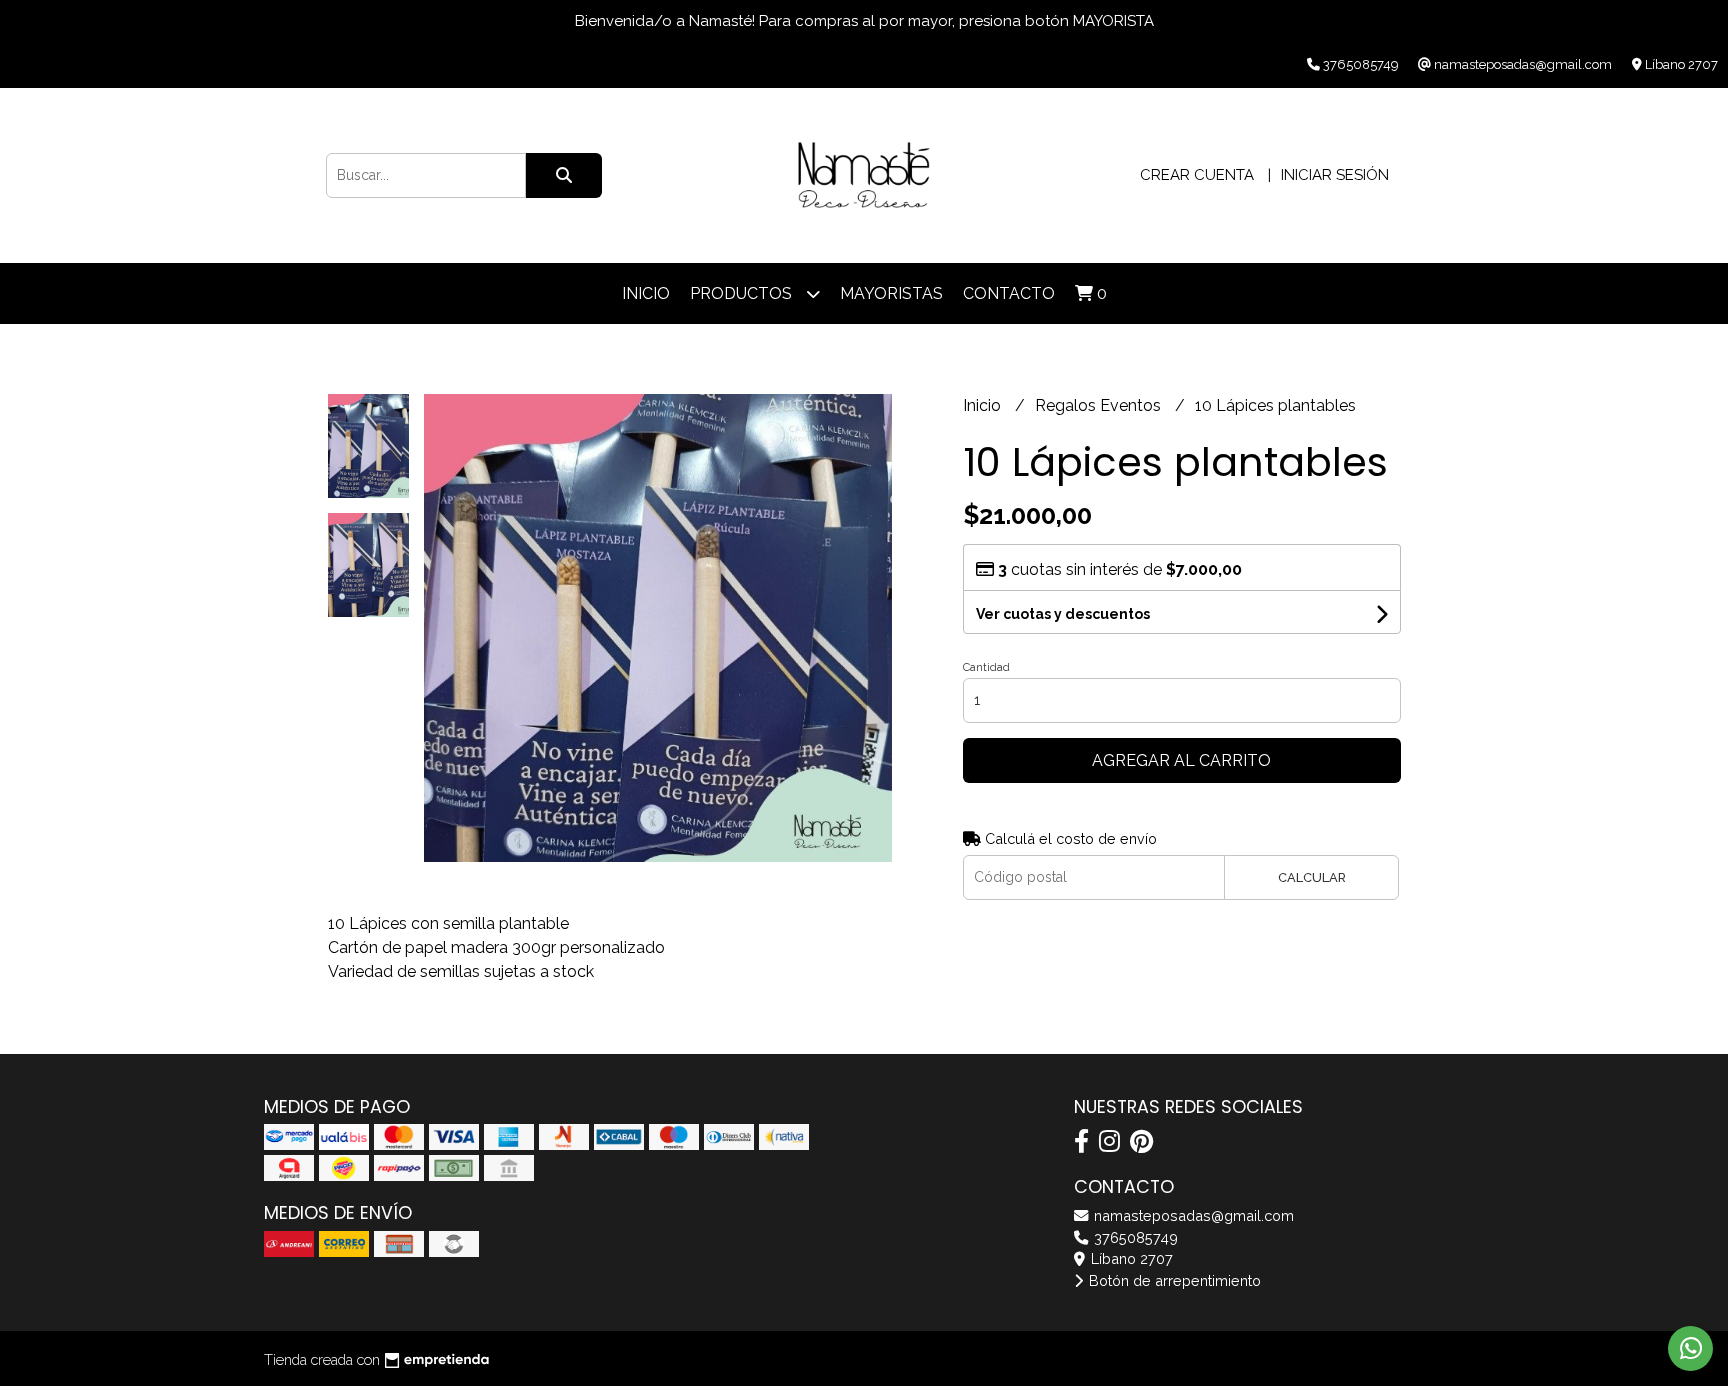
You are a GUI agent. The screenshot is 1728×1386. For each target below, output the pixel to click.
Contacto (1009, 293)
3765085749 (1134, 1237)
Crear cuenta (1197, 175)
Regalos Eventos (1100, 405)
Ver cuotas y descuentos (1063, 614)
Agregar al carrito (1181, 760)
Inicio (646, 293)
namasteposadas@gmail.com (1192, 1215)
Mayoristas (891, 293)
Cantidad (986, 667)
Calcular (1312, 877)
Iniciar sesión (1335, 175)
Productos (743, 293)
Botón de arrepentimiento (1173, 1280)
